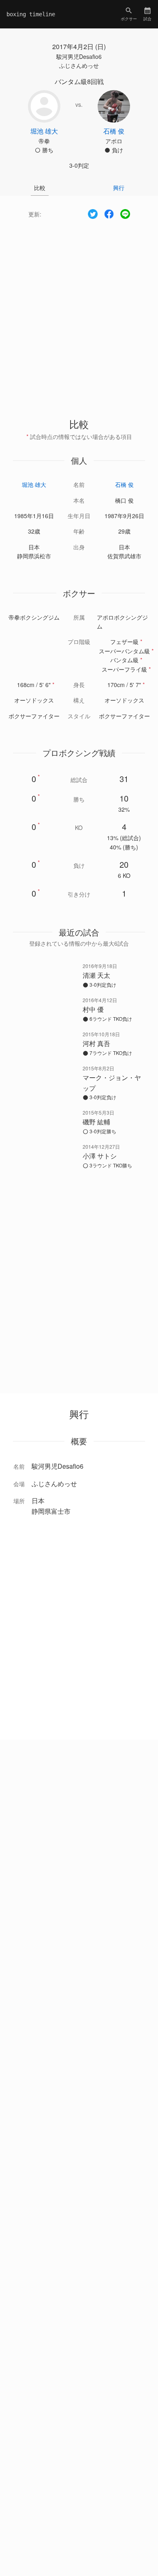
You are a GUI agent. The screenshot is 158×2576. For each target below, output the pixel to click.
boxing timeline (31, 14)
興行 (119, 188)
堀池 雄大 (34, 484)
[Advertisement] (79, 311)
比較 (40, 188)
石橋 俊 (124, 484)
